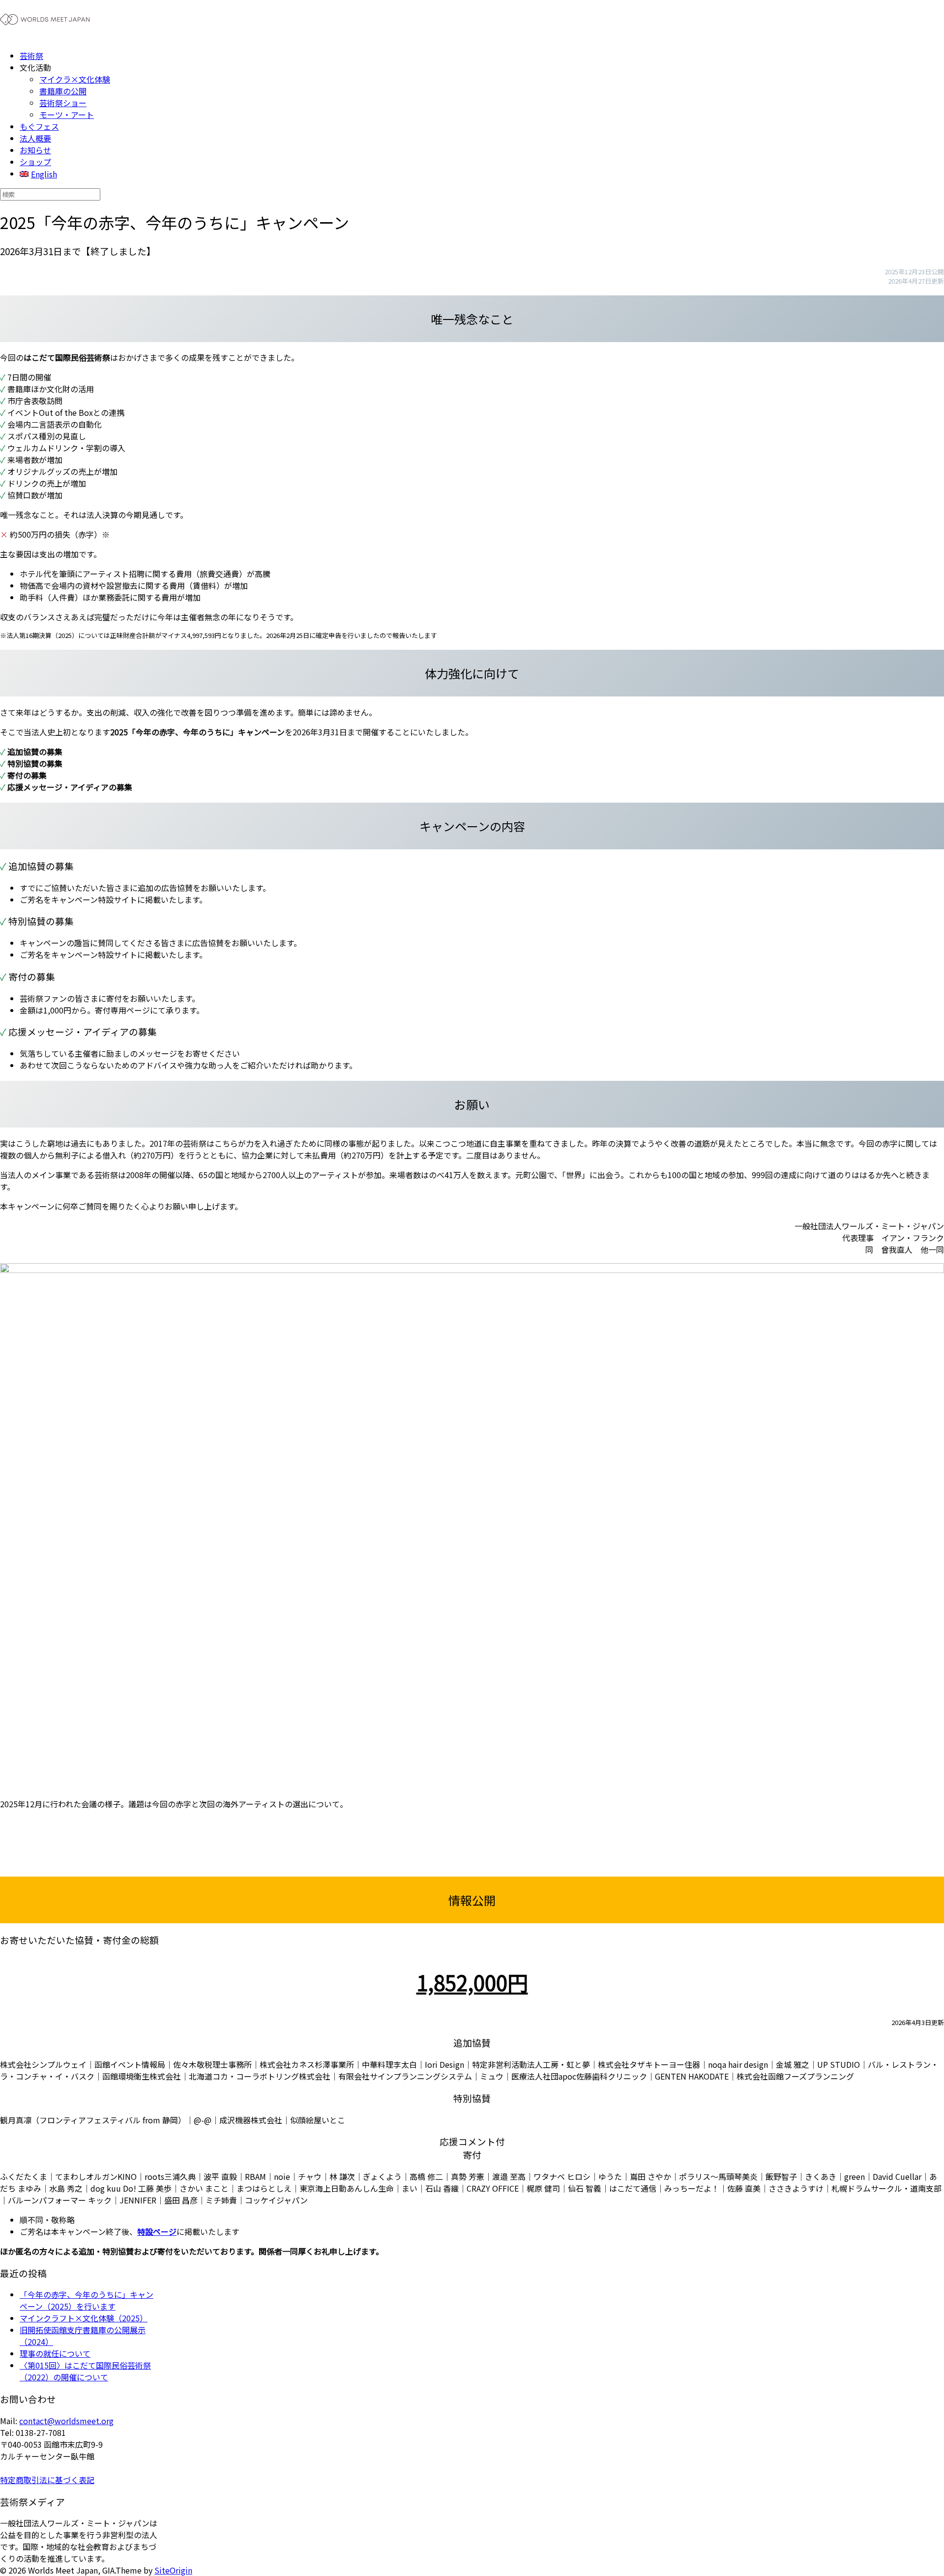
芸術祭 (31, 56)
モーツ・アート (67, 115)
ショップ (35, 162)
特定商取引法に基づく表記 (47, 2480)
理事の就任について (55, 2353)
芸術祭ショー (63, 103)
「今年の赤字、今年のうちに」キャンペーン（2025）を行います (87, 2300)
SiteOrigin (173, 2570)
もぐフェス (39, 126)
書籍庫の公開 (63, 91)
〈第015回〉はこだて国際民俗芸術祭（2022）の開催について (85, 2371)
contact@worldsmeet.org (66, 2421)
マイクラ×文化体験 (75, 79)
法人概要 (35, 138)
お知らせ (35, 150)
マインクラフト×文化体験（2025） (84, 2318)
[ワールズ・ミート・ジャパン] (45, 26)
